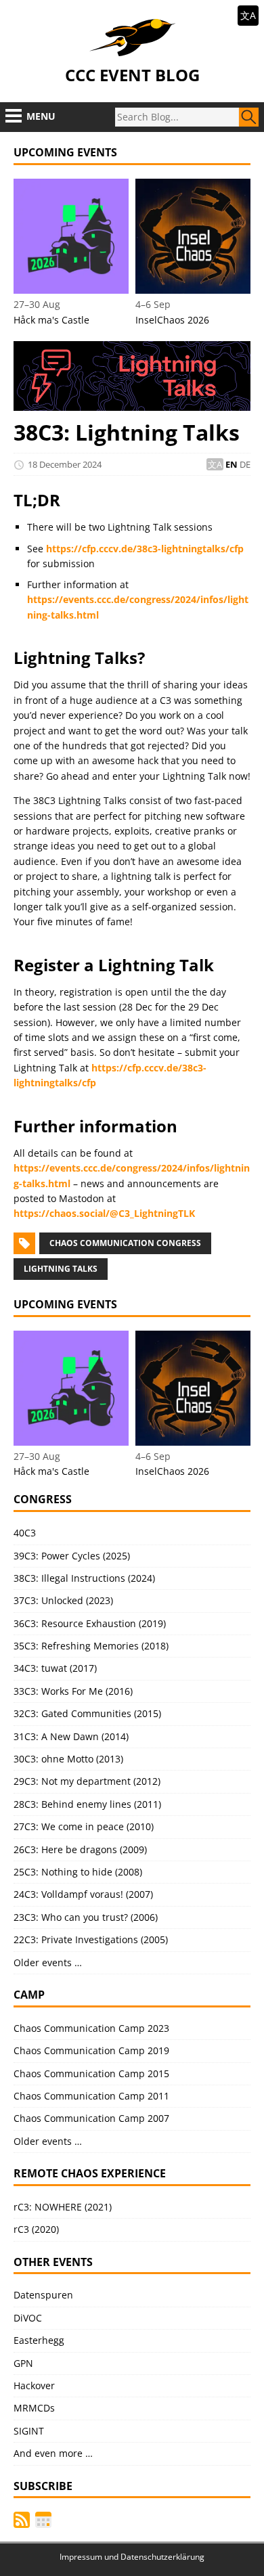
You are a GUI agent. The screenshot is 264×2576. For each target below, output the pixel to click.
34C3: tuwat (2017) (55, 1668)
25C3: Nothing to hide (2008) (78, 1872)
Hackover (34, 2385)
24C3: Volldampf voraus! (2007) (83, 1894)
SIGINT (29, 2431)
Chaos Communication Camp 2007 (91, 2118)
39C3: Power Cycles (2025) (72, 1556)
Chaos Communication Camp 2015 (91, 2073)
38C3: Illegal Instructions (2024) (84, 1578)
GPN (23, 2363)
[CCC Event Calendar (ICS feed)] (43, 2520)
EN (232, 464)
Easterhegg (39, 2340)
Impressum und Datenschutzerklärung (132, 2557)
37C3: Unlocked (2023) (63, 1600)
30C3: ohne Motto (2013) (68, 1759)
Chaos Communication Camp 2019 (91, 2050)
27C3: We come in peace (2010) (84, 1826)
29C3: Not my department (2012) (87, 1781)
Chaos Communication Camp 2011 (91, 2096)
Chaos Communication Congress (125, 1243)
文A (248, 15)
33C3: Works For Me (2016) (73, 1691)
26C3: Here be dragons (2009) (80, 1849)
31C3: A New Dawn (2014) (71, 1736)
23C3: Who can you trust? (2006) (86, 1917)
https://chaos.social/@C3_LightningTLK (104, 1213)
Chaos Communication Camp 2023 (91, 2028)
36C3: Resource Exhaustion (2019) (90, 1623)
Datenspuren (43, 2295)
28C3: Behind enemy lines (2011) (87, 1804)
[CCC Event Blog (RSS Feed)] (22, 2520)
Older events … (48, 1962)
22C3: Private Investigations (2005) (91, 1939)
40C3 (25, 1533)
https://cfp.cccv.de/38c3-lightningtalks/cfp (145, 549)
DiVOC (28, 2318)
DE (245, 464)
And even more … (53, 2453)
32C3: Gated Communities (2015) (87, 1713)
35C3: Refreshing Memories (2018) (91, 1646)
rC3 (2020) (36, 2229)
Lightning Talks (61, 1269)
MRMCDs (34, 2408)
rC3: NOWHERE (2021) (63, 2207)
